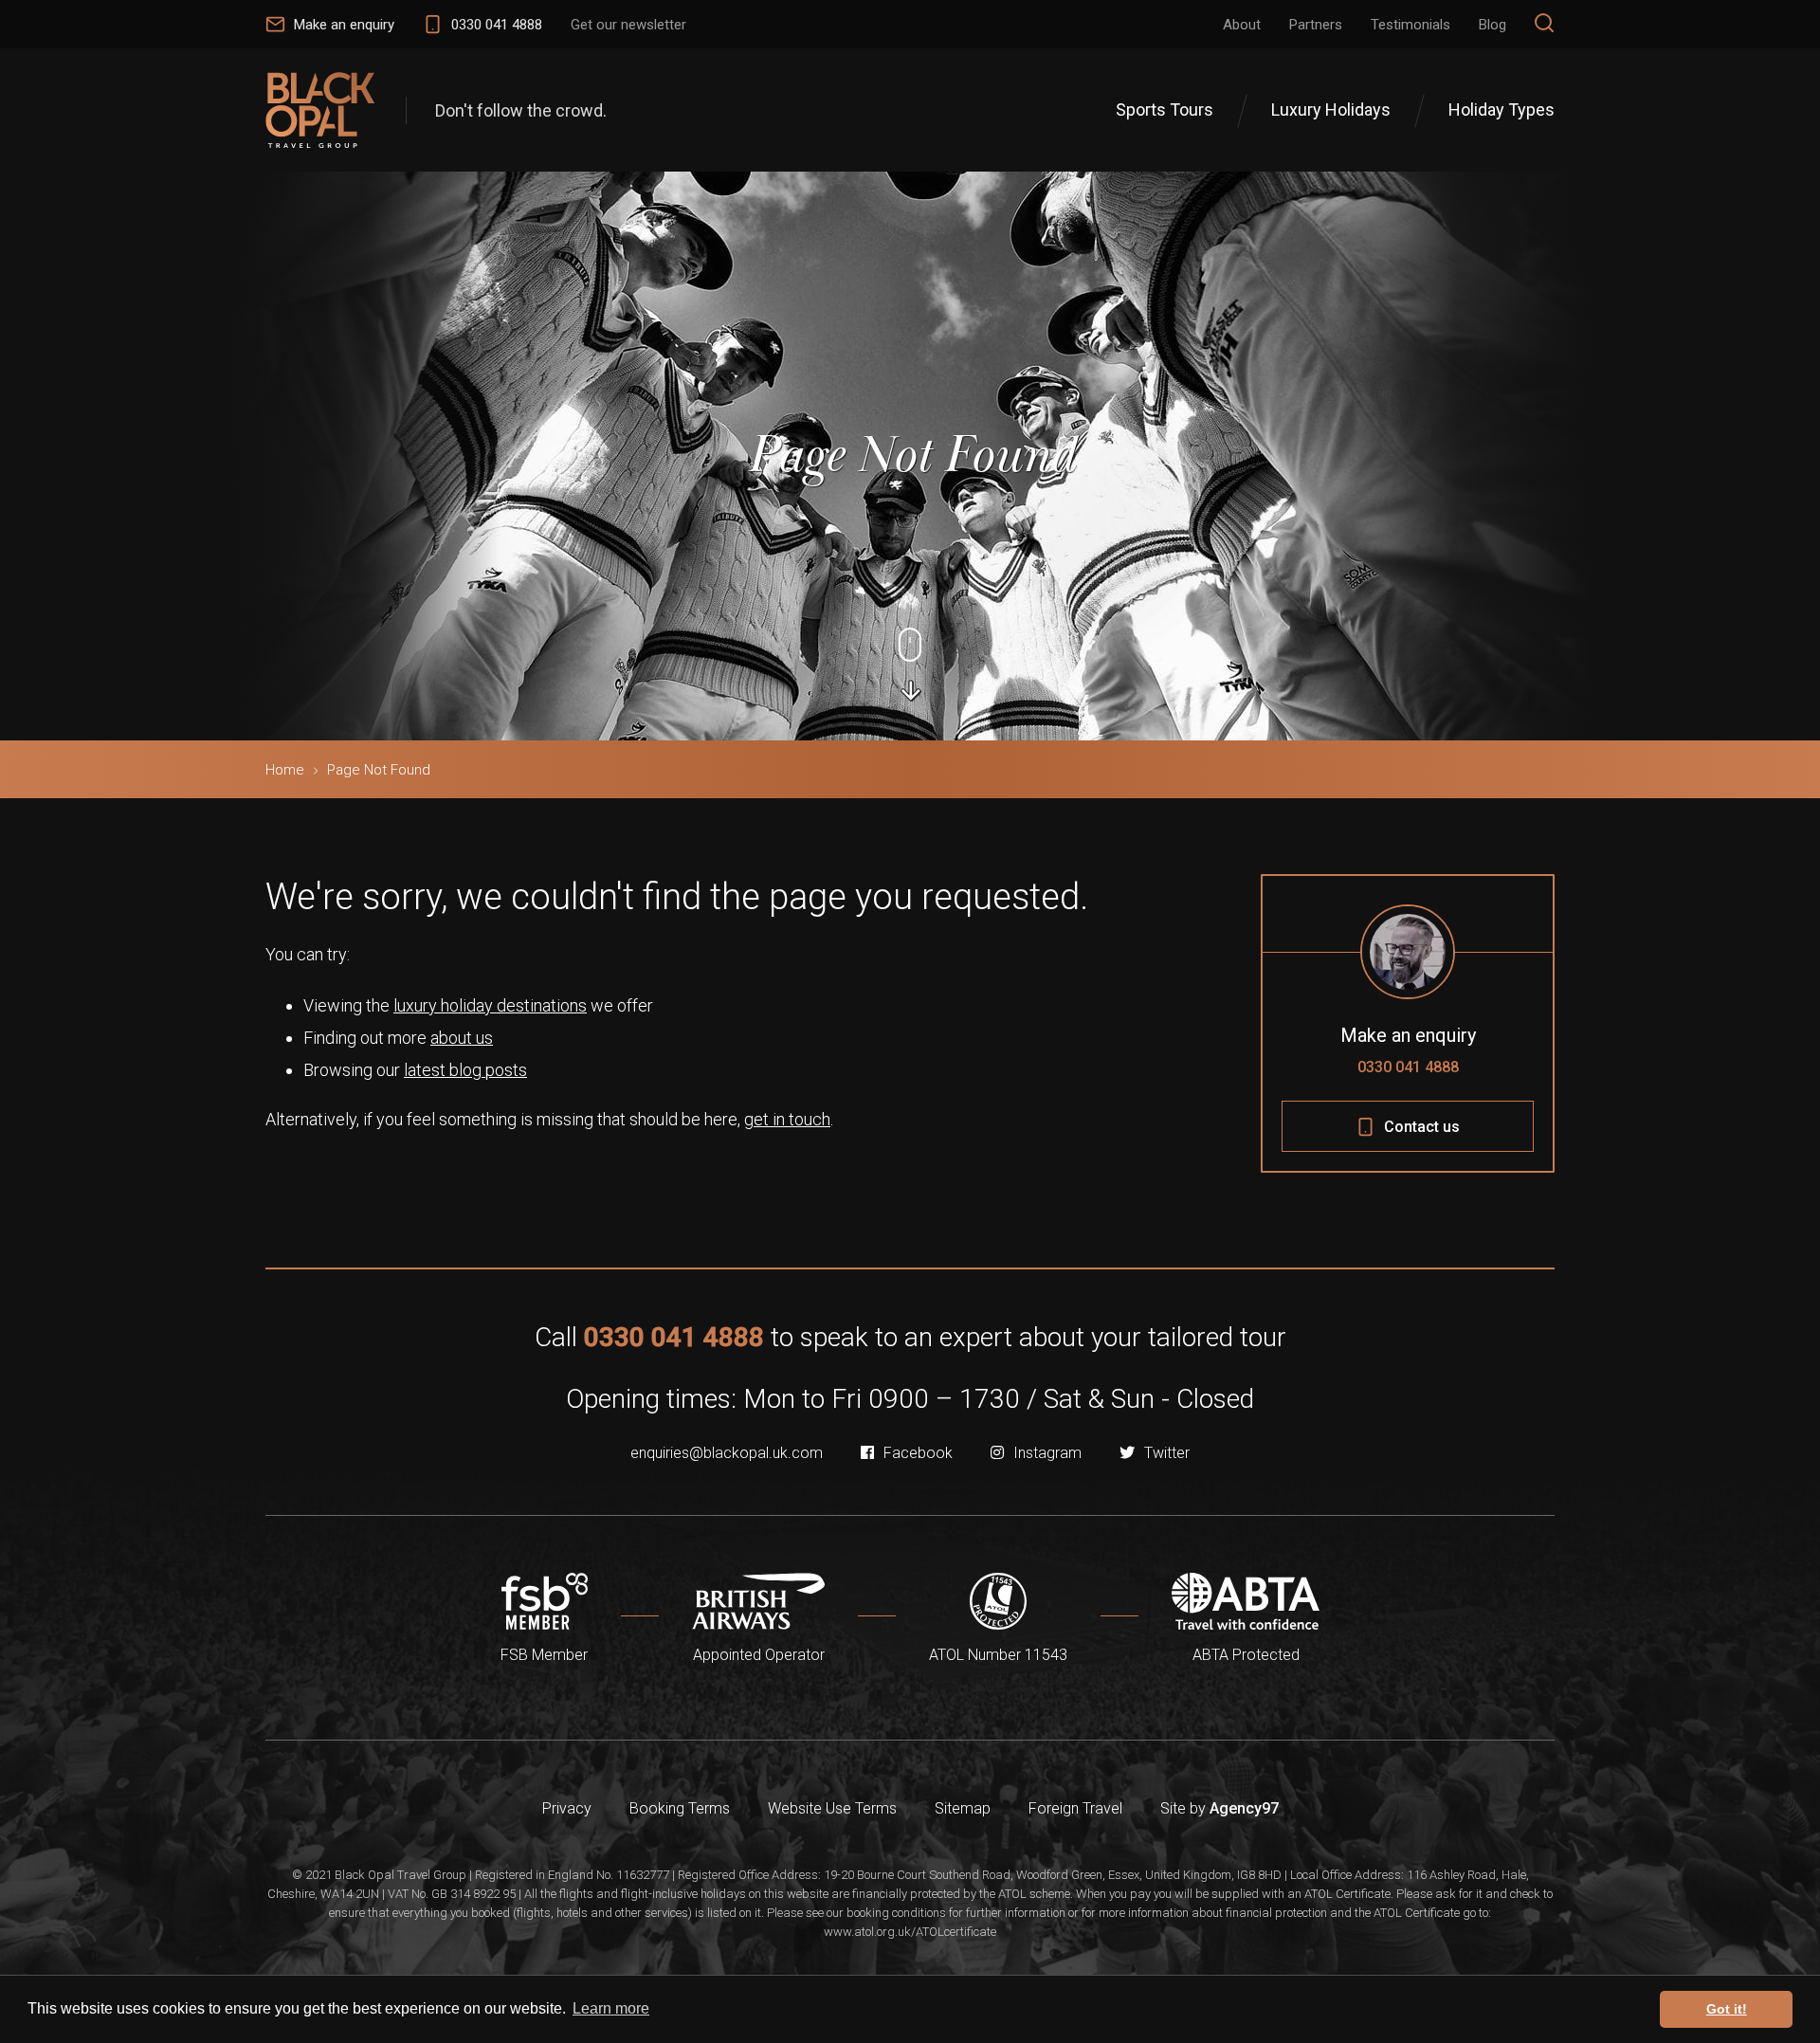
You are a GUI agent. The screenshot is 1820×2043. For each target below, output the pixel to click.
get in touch (787, 1119)
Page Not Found (379, 770)
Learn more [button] (611, 2008)
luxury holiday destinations (490, 1005)
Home (285, 770)
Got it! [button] (1727, 2009)
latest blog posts (465, 1070)
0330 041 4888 (1408, 1067)
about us (462, 1038)
